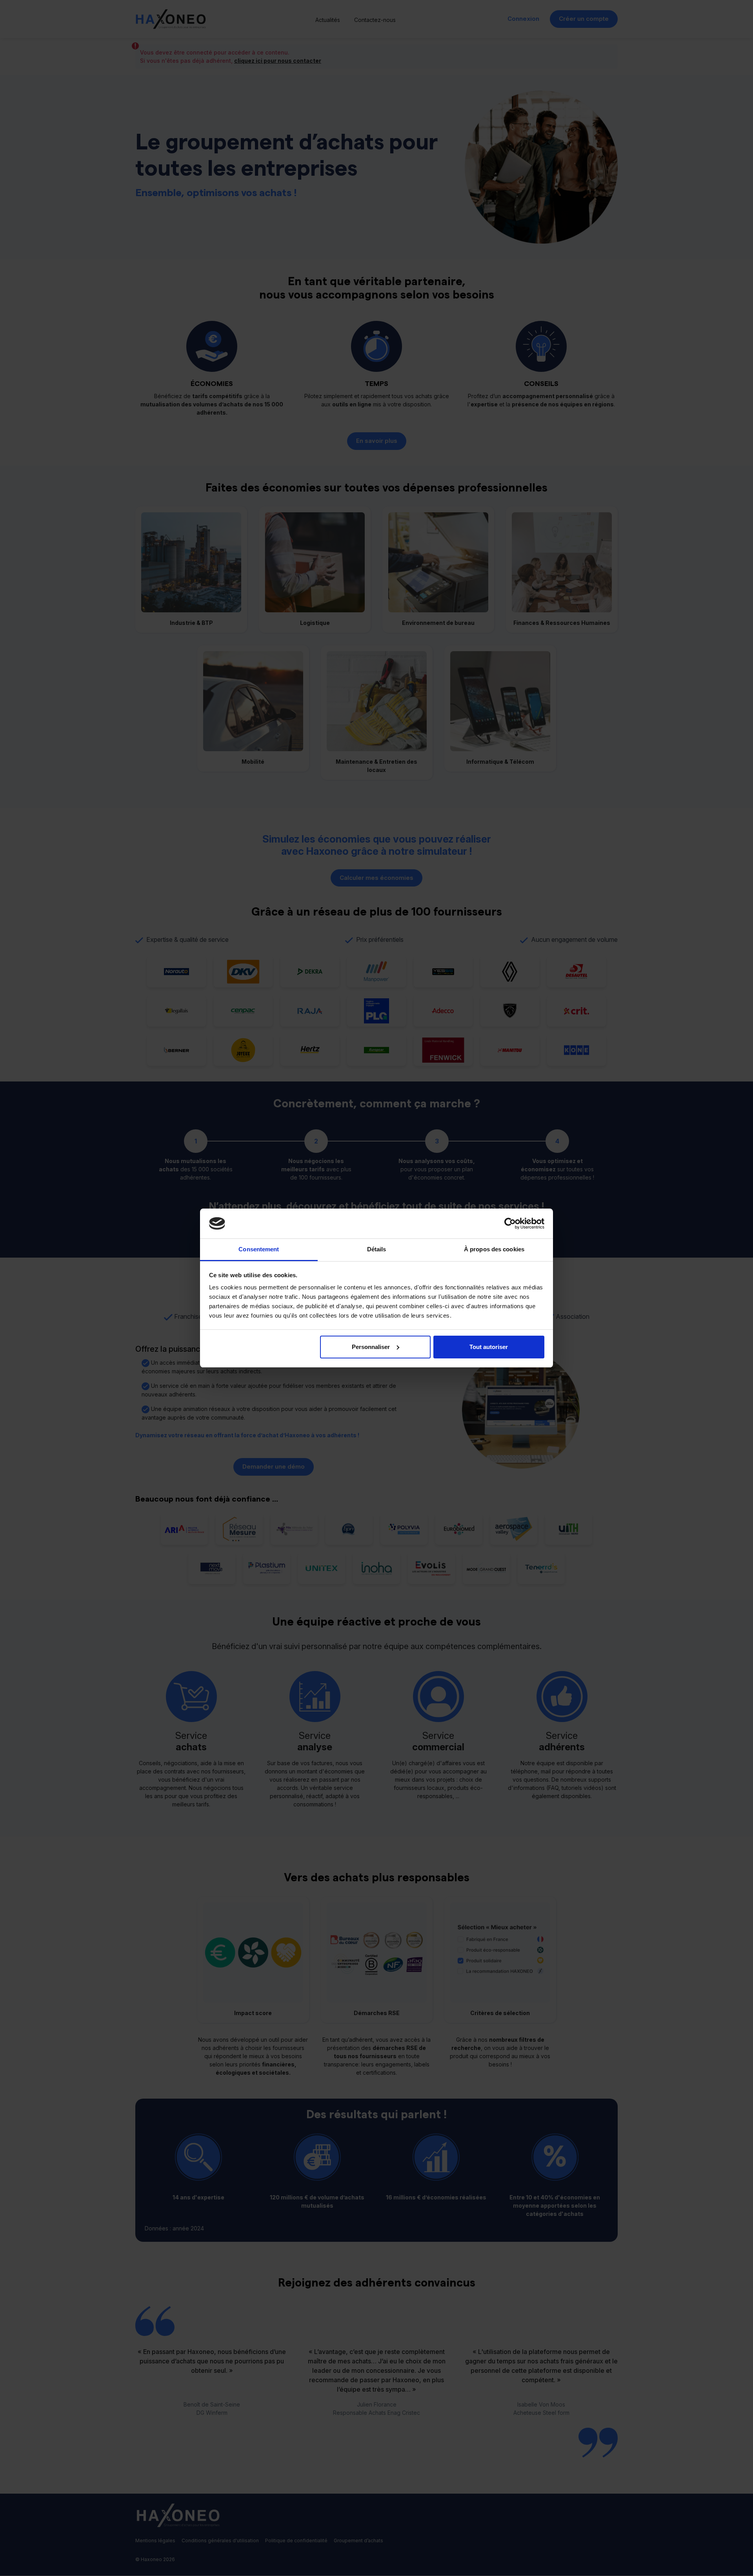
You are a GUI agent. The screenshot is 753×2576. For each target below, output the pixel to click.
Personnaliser (371, 1347)
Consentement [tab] (259, 1249)
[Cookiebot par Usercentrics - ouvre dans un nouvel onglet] (510, 1223)
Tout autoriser (489, 1347)
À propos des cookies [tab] (494, 1249)
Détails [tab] (377, 1249)
